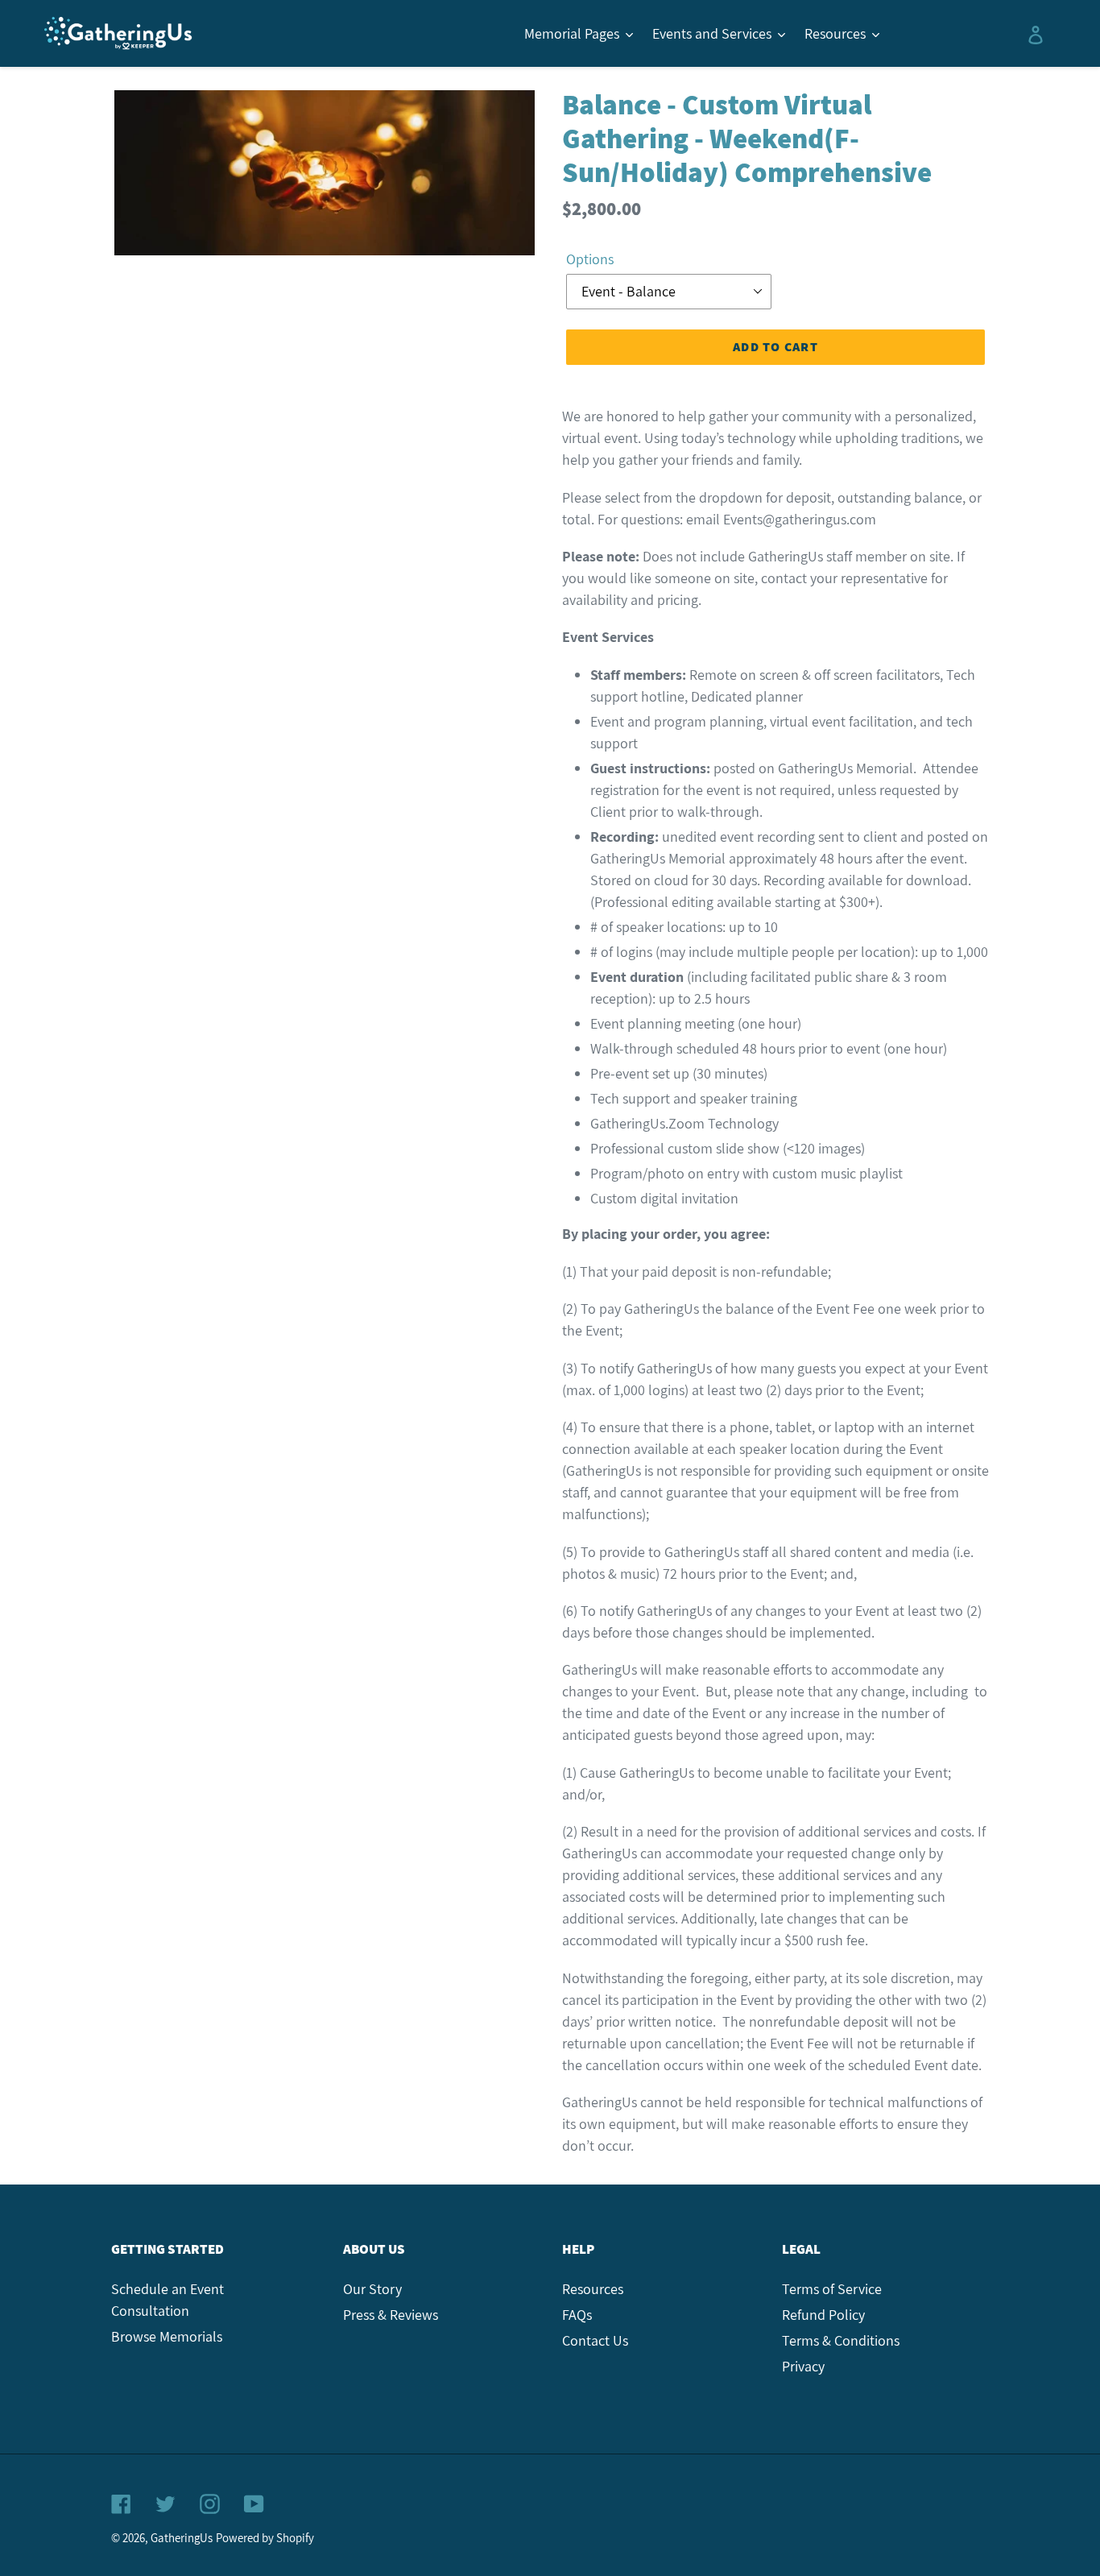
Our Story (372, 2289)
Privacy (803, 2366)
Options (590, 259)
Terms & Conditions (841, 2340)
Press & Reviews (391, 2315)
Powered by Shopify (265, 2538)
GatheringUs (182, 2538)
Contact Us (595, 2340)
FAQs (577, 2315)
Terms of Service (832, 2289)
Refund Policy (823, 2315)
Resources (593, 2289)
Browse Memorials (167, 2336)
